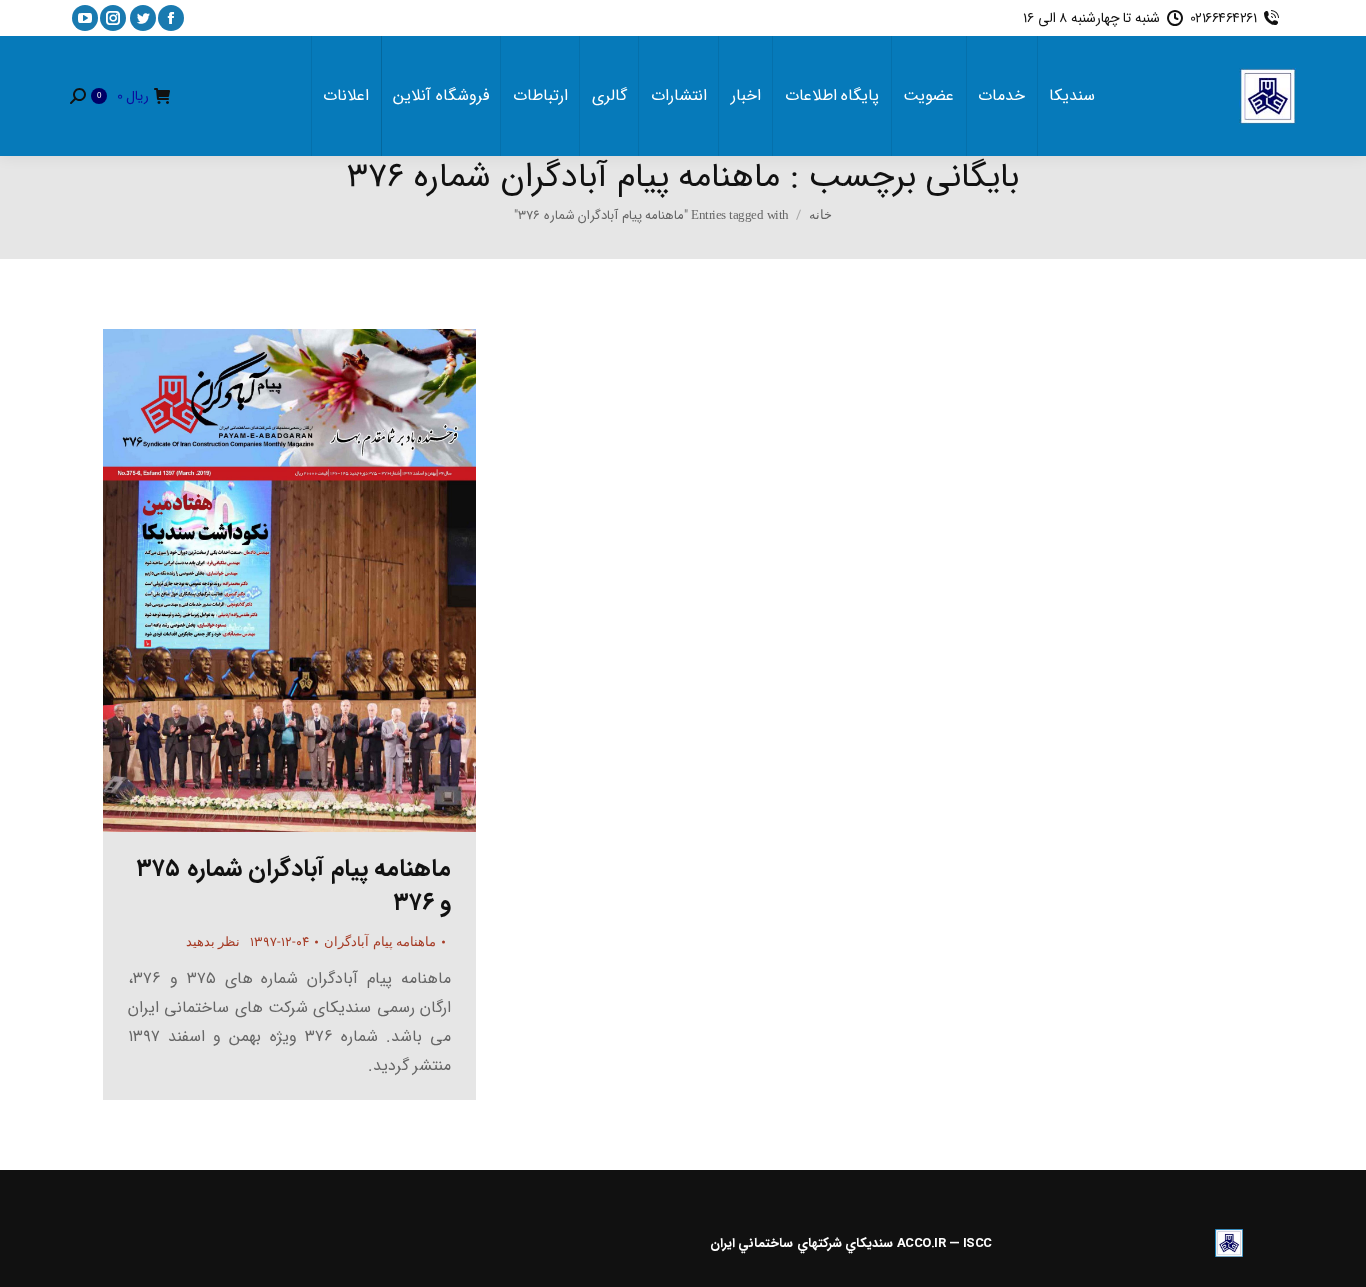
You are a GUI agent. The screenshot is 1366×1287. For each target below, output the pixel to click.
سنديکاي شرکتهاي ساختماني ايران (802, 1243)
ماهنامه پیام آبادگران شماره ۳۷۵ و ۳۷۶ (294, 886)
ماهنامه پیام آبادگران (380, 941)
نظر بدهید (213, 941)
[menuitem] (1072, 96)
